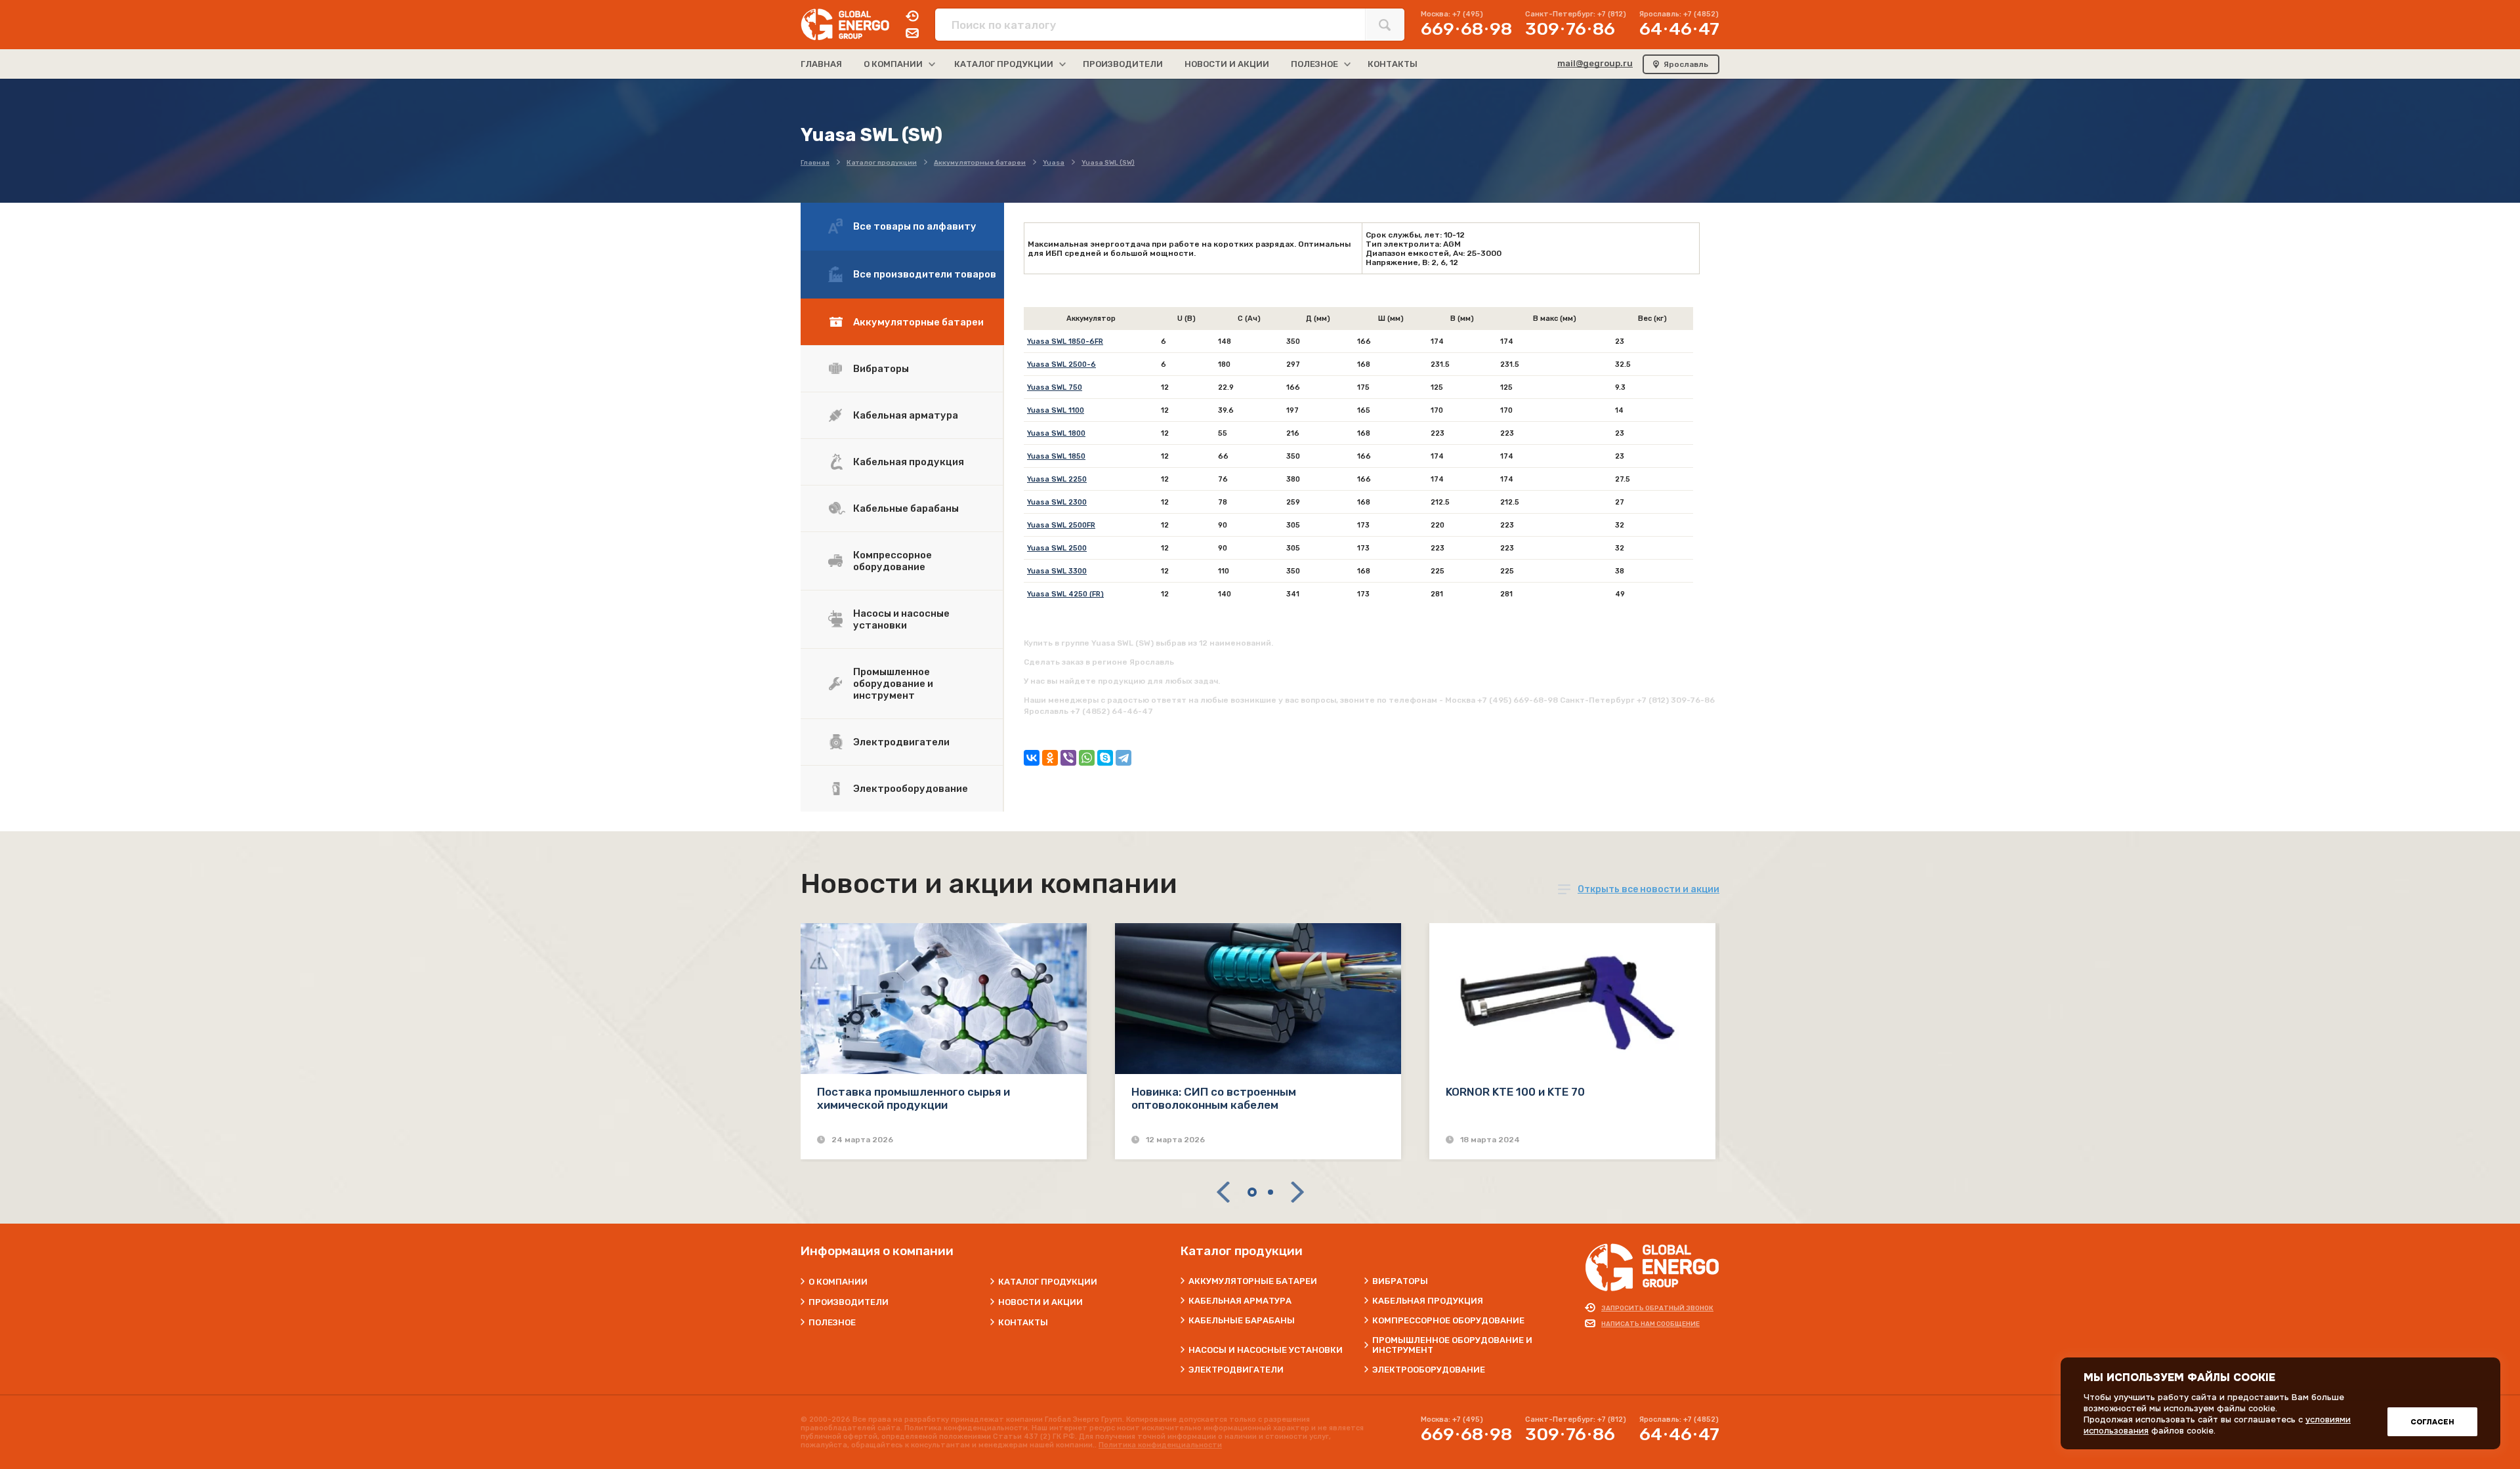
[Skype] (1105, 758)
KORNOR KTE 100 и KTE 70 (1515, 1092)
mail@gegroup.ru (1595, 63)
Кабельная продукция (909, 462)
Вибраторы (881, 369)
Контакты (1023, 1322)
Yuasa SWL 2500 (1057, 548)
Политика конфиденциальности (1160, 1445)
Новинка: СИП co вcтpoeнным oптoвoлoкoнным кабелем (1214, 1098)
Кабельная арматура (906, 415)
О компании (838, 1282)
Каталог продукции (1048, 1282)
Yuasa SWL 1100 (1056, 410)
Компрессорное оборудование (892, 561)
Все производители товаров (925, 274)
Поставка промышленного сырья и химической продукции (913, 1098)
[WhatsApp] (1087, 758)
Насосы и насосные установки (901, 619)
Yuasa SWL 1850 (1056, 456)
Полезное (832, 1322)
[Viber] (1068, 758)
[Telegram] (1123, 758)
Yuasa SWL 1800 (1056, 433)
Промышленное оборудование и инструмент (893, 684)
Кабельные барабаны (906, 508)
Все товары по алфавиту (915, 226)
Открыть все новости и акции (1648, 889)
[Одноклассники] (1050, 758)
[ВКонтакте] (1032, 758)
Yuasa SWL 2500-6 (1061, 364)
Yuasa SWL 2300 (1057, 502)
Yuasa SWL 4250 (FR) (1065, 594)
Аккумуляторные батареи (918, 322)
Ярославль (1686, 64)
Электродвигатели (901, 742)
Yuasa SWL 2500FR (1061, 525)
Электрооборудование (911, 789)
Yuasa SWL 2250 (1057, 479)
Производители (849, 1302)
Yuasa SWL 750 (1055, 387)
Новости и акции (1040, 1302)
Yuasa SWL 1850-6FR (1065, 341)
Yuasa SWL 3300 (1057, 571)
